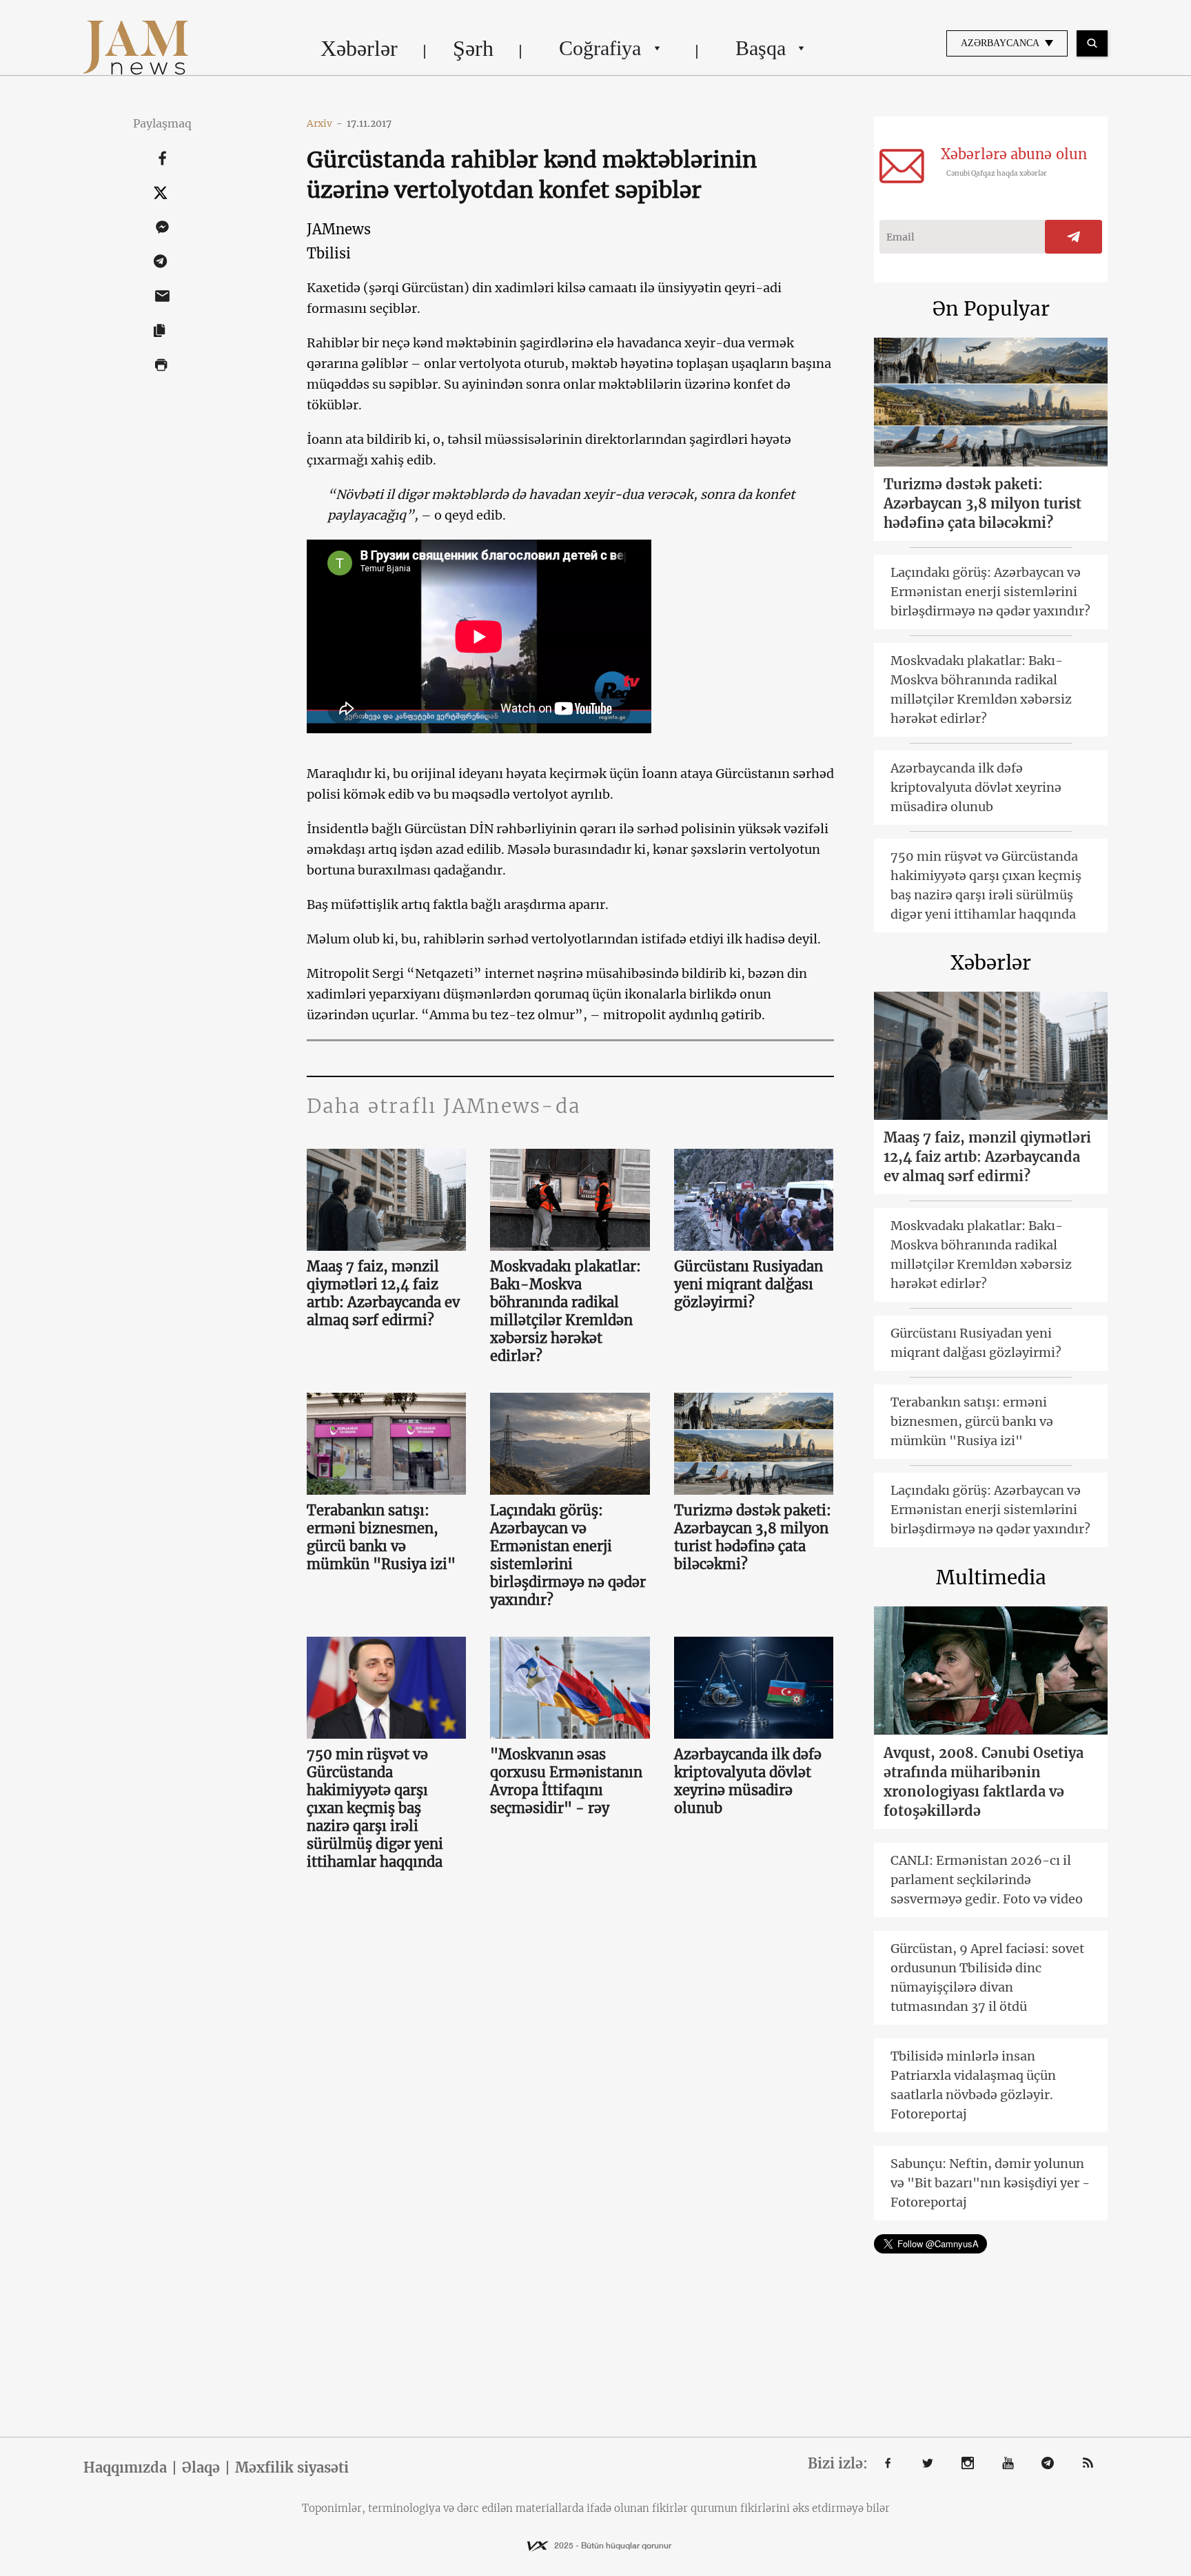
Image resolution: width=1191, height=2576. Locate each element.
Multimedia (991, 1577)
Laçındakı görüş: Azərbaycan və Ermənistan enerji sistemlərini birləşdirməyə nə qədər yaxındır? (568, 1555)
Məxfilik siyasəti (292, 2468)
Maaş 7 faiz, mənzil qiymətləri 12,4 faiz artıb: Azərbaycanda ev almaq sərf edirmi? (383, 1293)
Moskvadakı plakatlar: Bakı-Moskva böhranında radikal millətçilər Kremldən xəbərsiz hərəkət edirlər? (566, 1311)
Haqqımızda (125, 2468)
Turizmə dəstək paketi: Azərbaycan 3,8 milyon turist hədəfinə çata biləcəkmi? (753, 1537)
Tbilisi (329, 253)
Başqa (761, 48)
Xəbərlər (359, 48)
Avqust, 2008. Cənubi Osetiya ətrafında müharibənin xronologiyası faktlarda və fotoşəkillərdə (984, 1782)
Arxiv (325, 123)
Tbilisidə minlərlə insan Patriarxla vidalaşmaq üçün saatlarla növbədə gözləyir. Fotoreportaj (973, 2085)
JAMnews (339, 229)
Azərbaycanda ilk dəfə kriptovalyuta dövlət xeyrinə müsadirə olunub (748, 1781)
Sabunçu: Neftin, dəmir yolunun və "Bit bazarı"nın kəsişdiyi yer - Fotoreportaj (990, 2183)
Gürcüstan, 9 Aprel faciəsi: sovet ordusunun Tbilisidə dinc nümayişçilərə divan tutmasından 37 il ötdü (987, 1977)
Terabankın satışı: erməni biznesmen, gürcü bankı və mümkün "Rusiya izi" (381, 1537)
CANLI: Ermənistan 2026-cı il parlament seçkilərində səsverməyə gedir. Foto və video (987, 1880)
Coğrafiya (600, 48)
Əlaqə (201, 2468)
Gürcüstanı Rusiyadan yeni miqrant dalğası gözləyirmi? (749, 1284)
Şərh (473, 48)
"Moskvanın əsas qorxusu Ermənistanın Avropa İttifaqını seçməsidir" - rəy (566, 1781)
